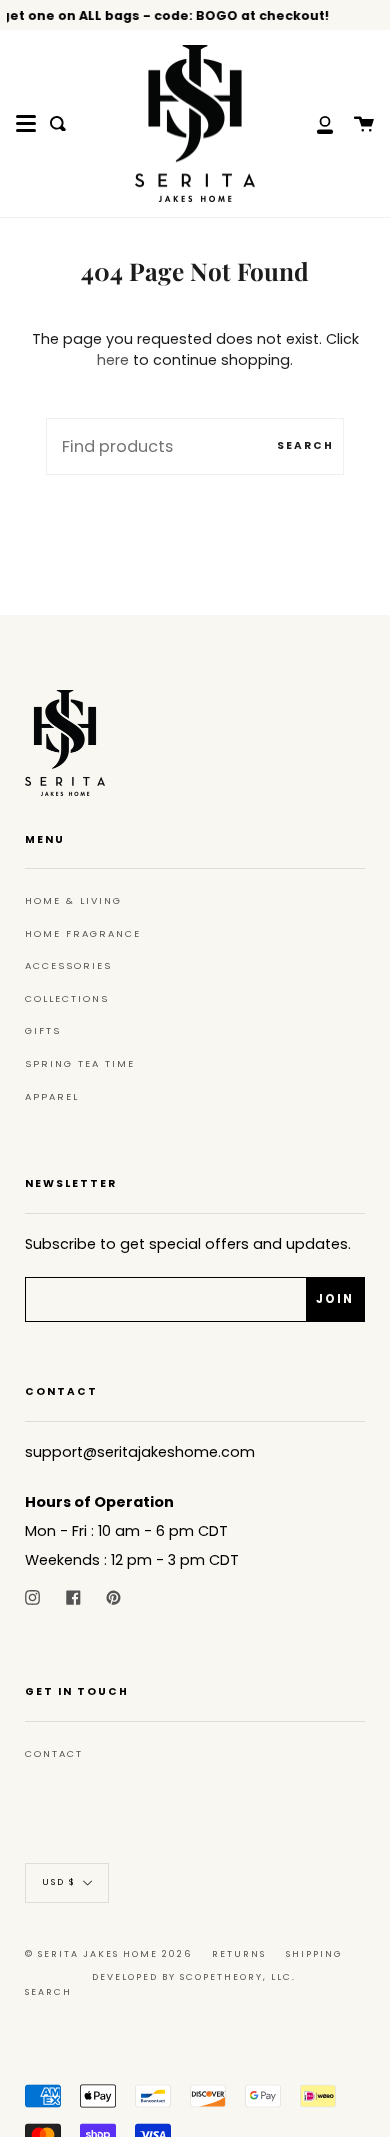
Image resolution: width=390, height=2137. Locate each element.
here (113, 360)
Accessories (68, 965)
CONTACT (54, 1753)
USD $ (59, 1883)
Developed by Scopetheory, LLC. (194, 1977)
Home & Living (73, 900)
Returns (239, 1954)
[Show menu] (26, 124)
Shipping (314, 1954)
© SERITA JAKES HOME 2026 (108, 1954)
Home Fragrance (83, 933)
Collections (67, 998)
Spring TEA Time (80, 1063)
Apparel (52, 1096)
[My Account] (314, 123)
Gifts (43, 1030)
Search (305, 445)
